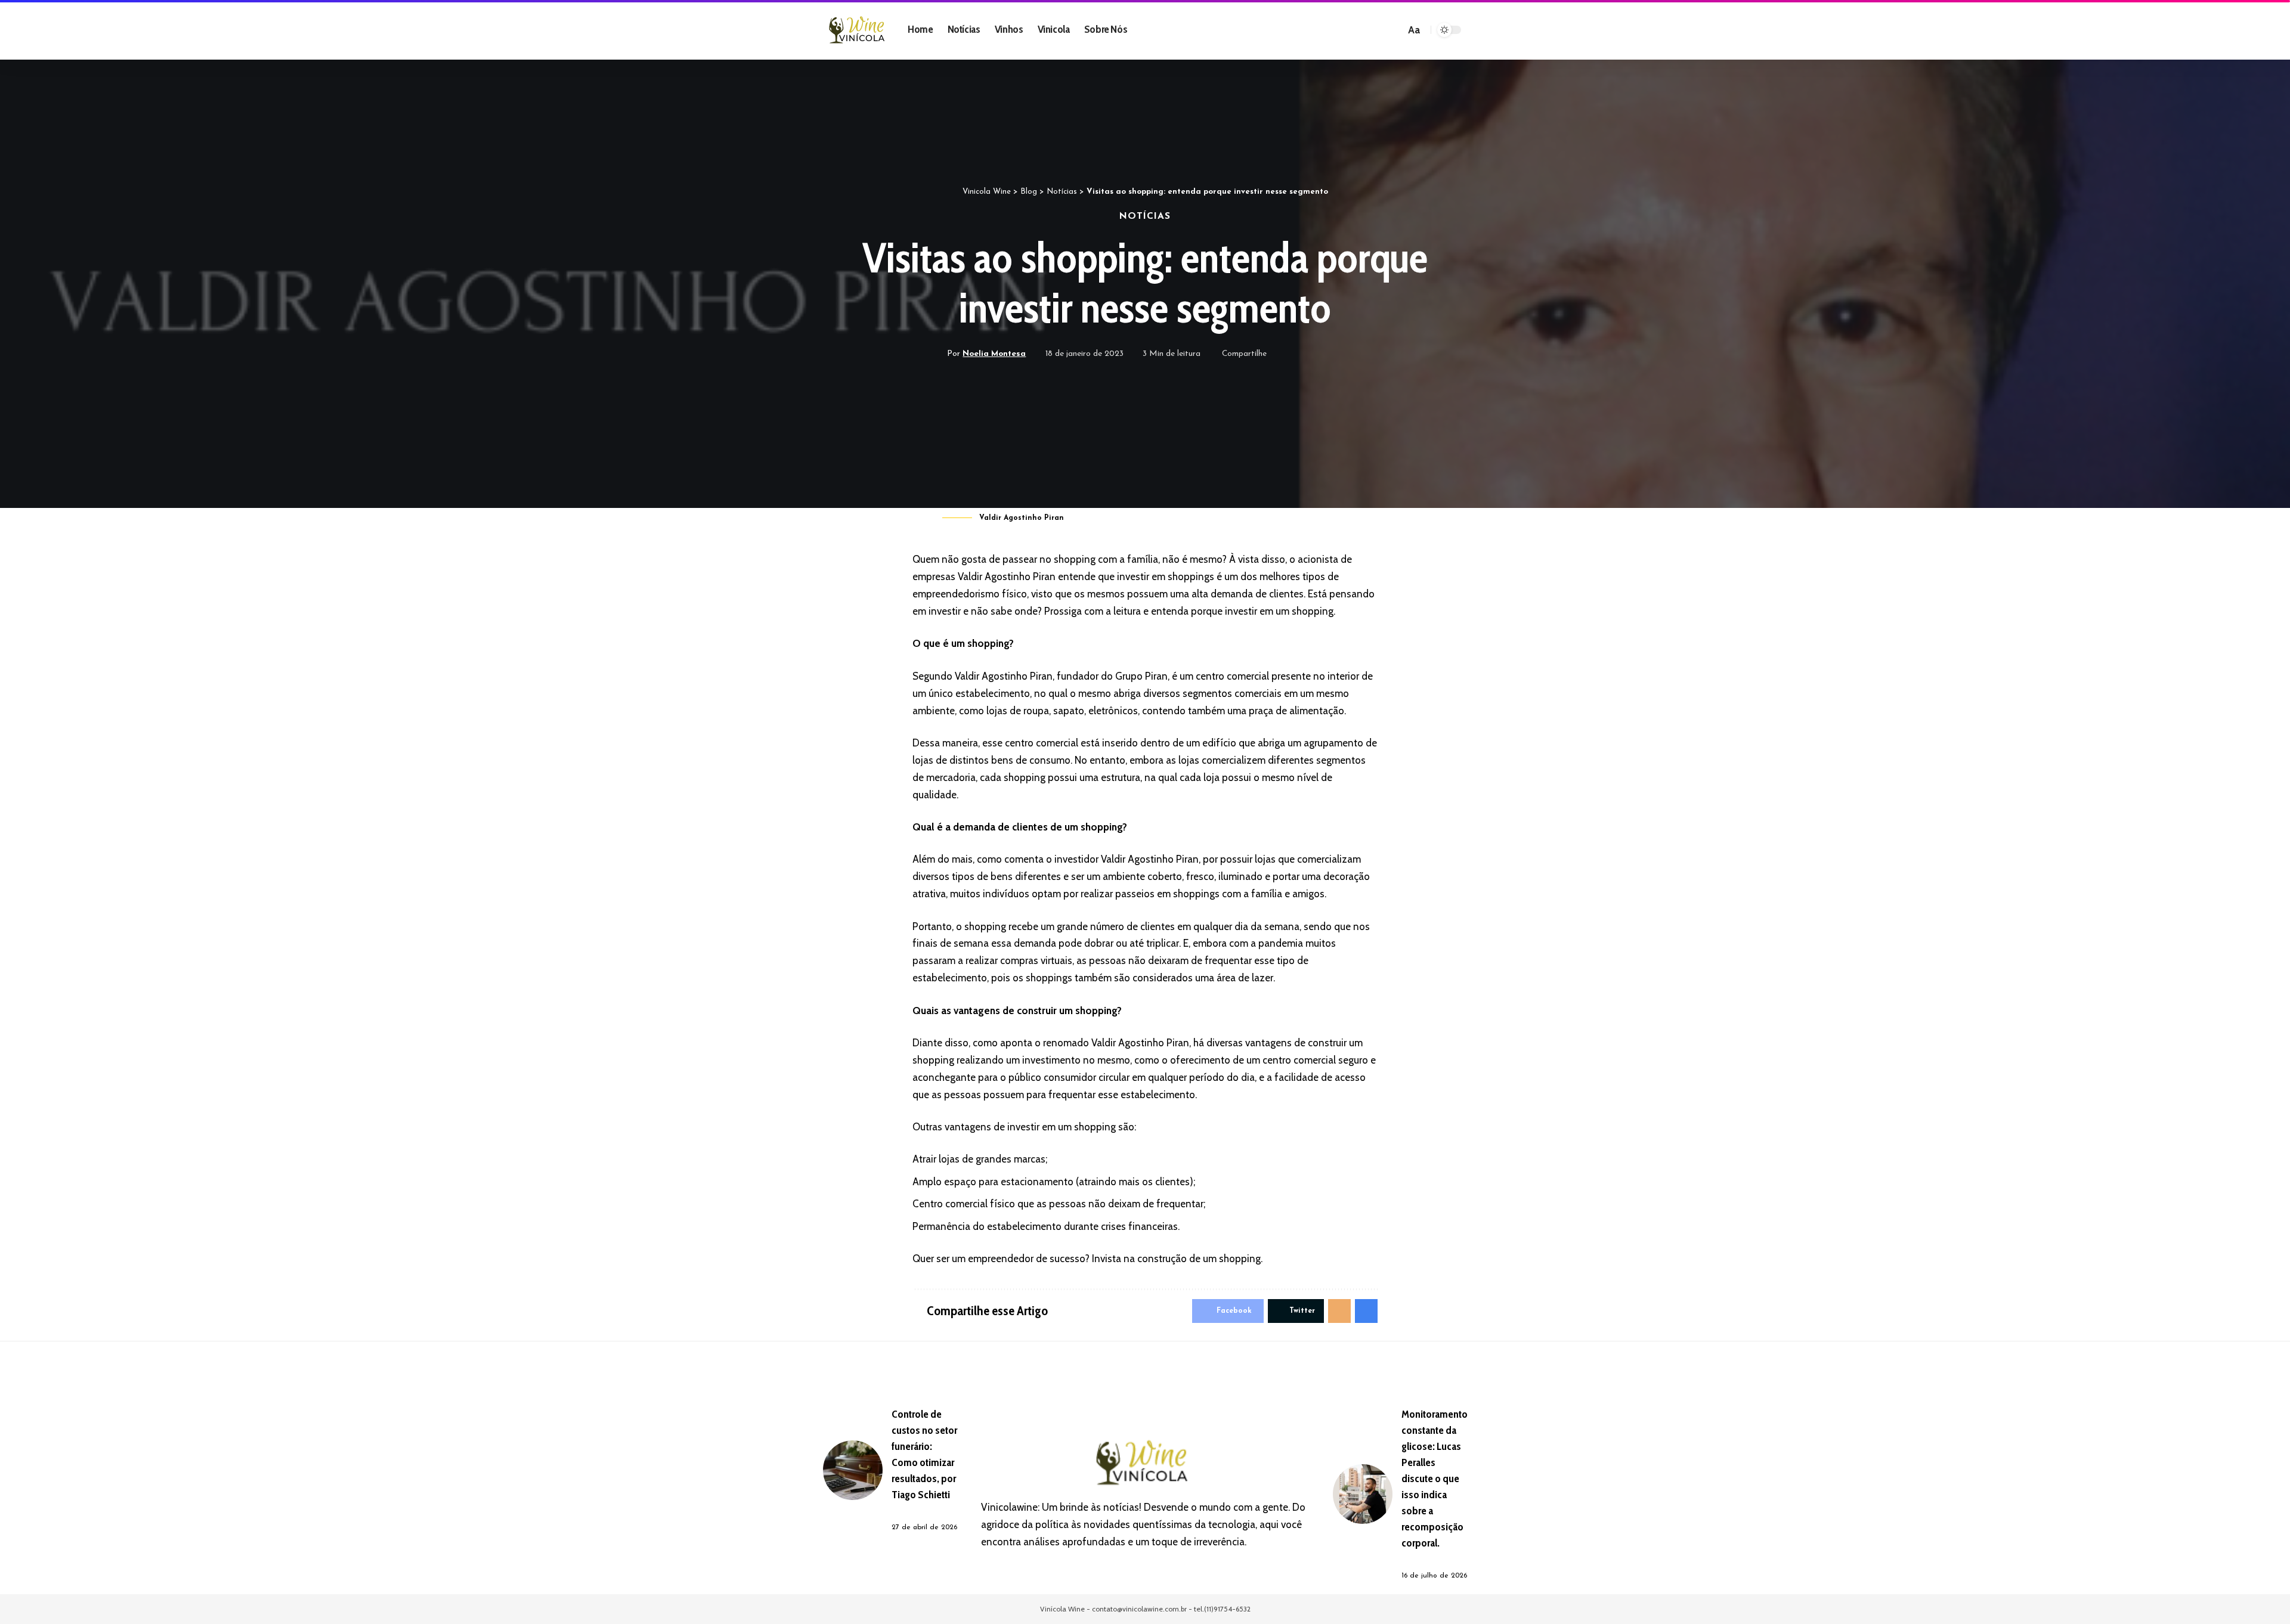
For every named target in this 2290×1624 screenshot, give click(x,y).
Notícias (1145, 216)
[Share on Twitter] (1298, 354)
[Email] (1316, 354)
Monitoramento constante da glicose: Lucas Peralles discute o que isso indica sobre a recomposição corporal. (1435, 1479)
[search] (1394, 30)
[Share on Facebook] (1279, 354)
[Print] (1335, 354)
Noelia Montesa (994, 354)
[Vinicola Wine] (859, 30)
